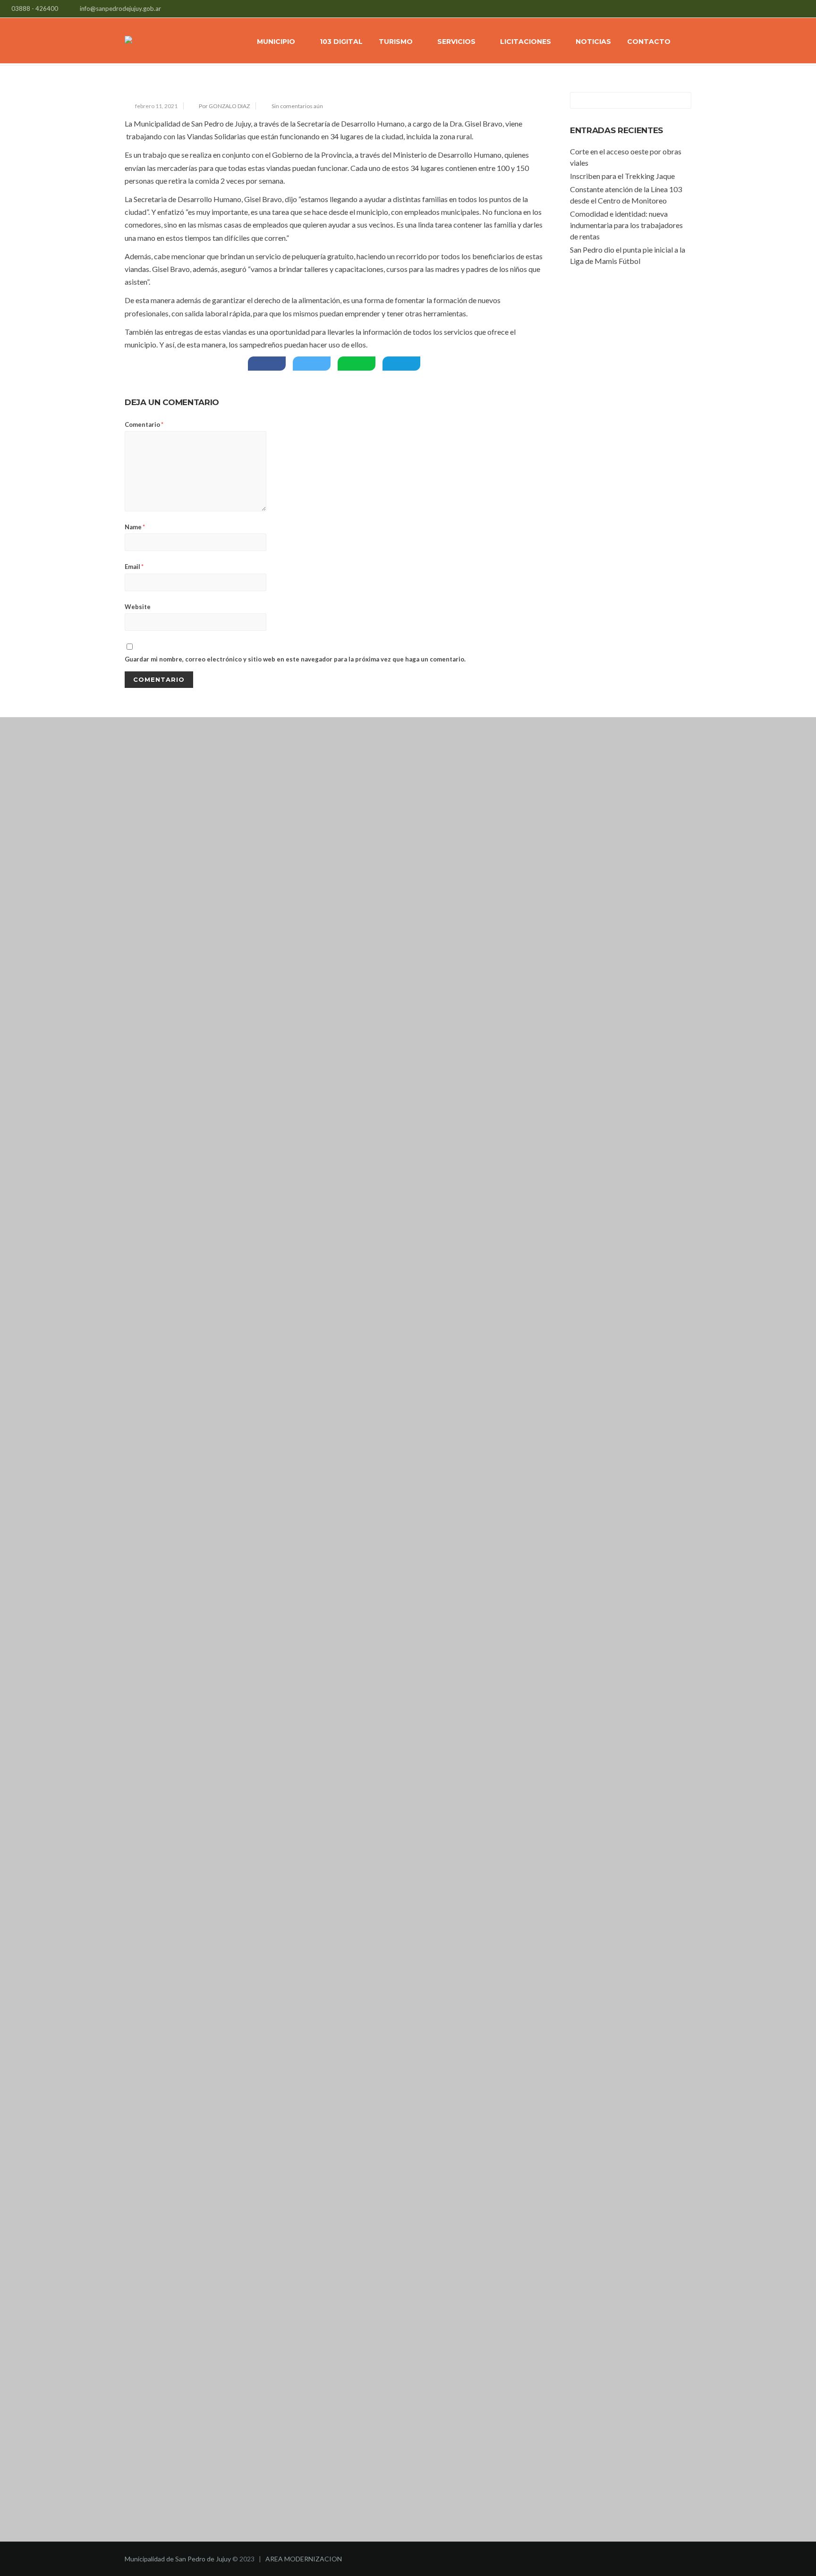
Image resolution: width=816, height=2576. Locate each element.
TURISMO (396, 42)
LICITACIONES (526, 42)
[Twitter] (786, 10)
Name (135, 527)
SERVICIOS (456, 42)
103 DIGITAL (341, 42)
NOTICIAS (593, 42)
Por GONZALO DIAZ (224, 106)
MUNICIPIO (276, 42)
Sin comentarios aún (297, 106)
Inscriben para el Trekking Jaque (622, 176)
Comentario (144, 424)
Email (134, 567)
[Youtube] (810, 10)
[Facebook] (775, 10)
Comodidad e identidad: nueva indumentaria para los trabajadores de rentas (626, 225)
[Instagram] (798, 10)
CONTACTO (649, 42)
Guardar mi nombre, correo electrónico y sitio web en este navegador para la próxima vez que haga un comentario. (295, 659)
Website (138, 607)
